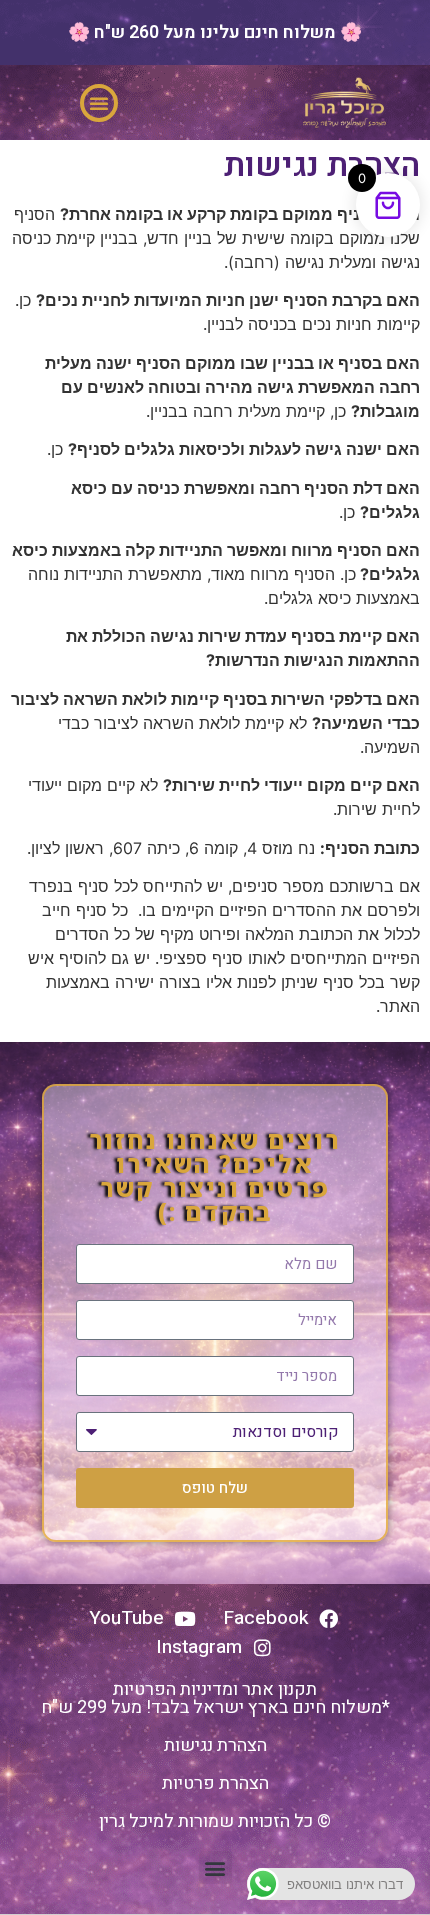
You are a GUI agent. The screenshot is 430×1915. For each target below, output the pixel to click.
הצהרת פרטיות (215, 1783)
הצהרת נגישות (215, 1745)
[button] (99, 103)
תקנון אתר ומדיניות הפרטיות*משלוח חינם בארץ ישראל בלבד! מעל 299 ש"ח (215, 1698)
